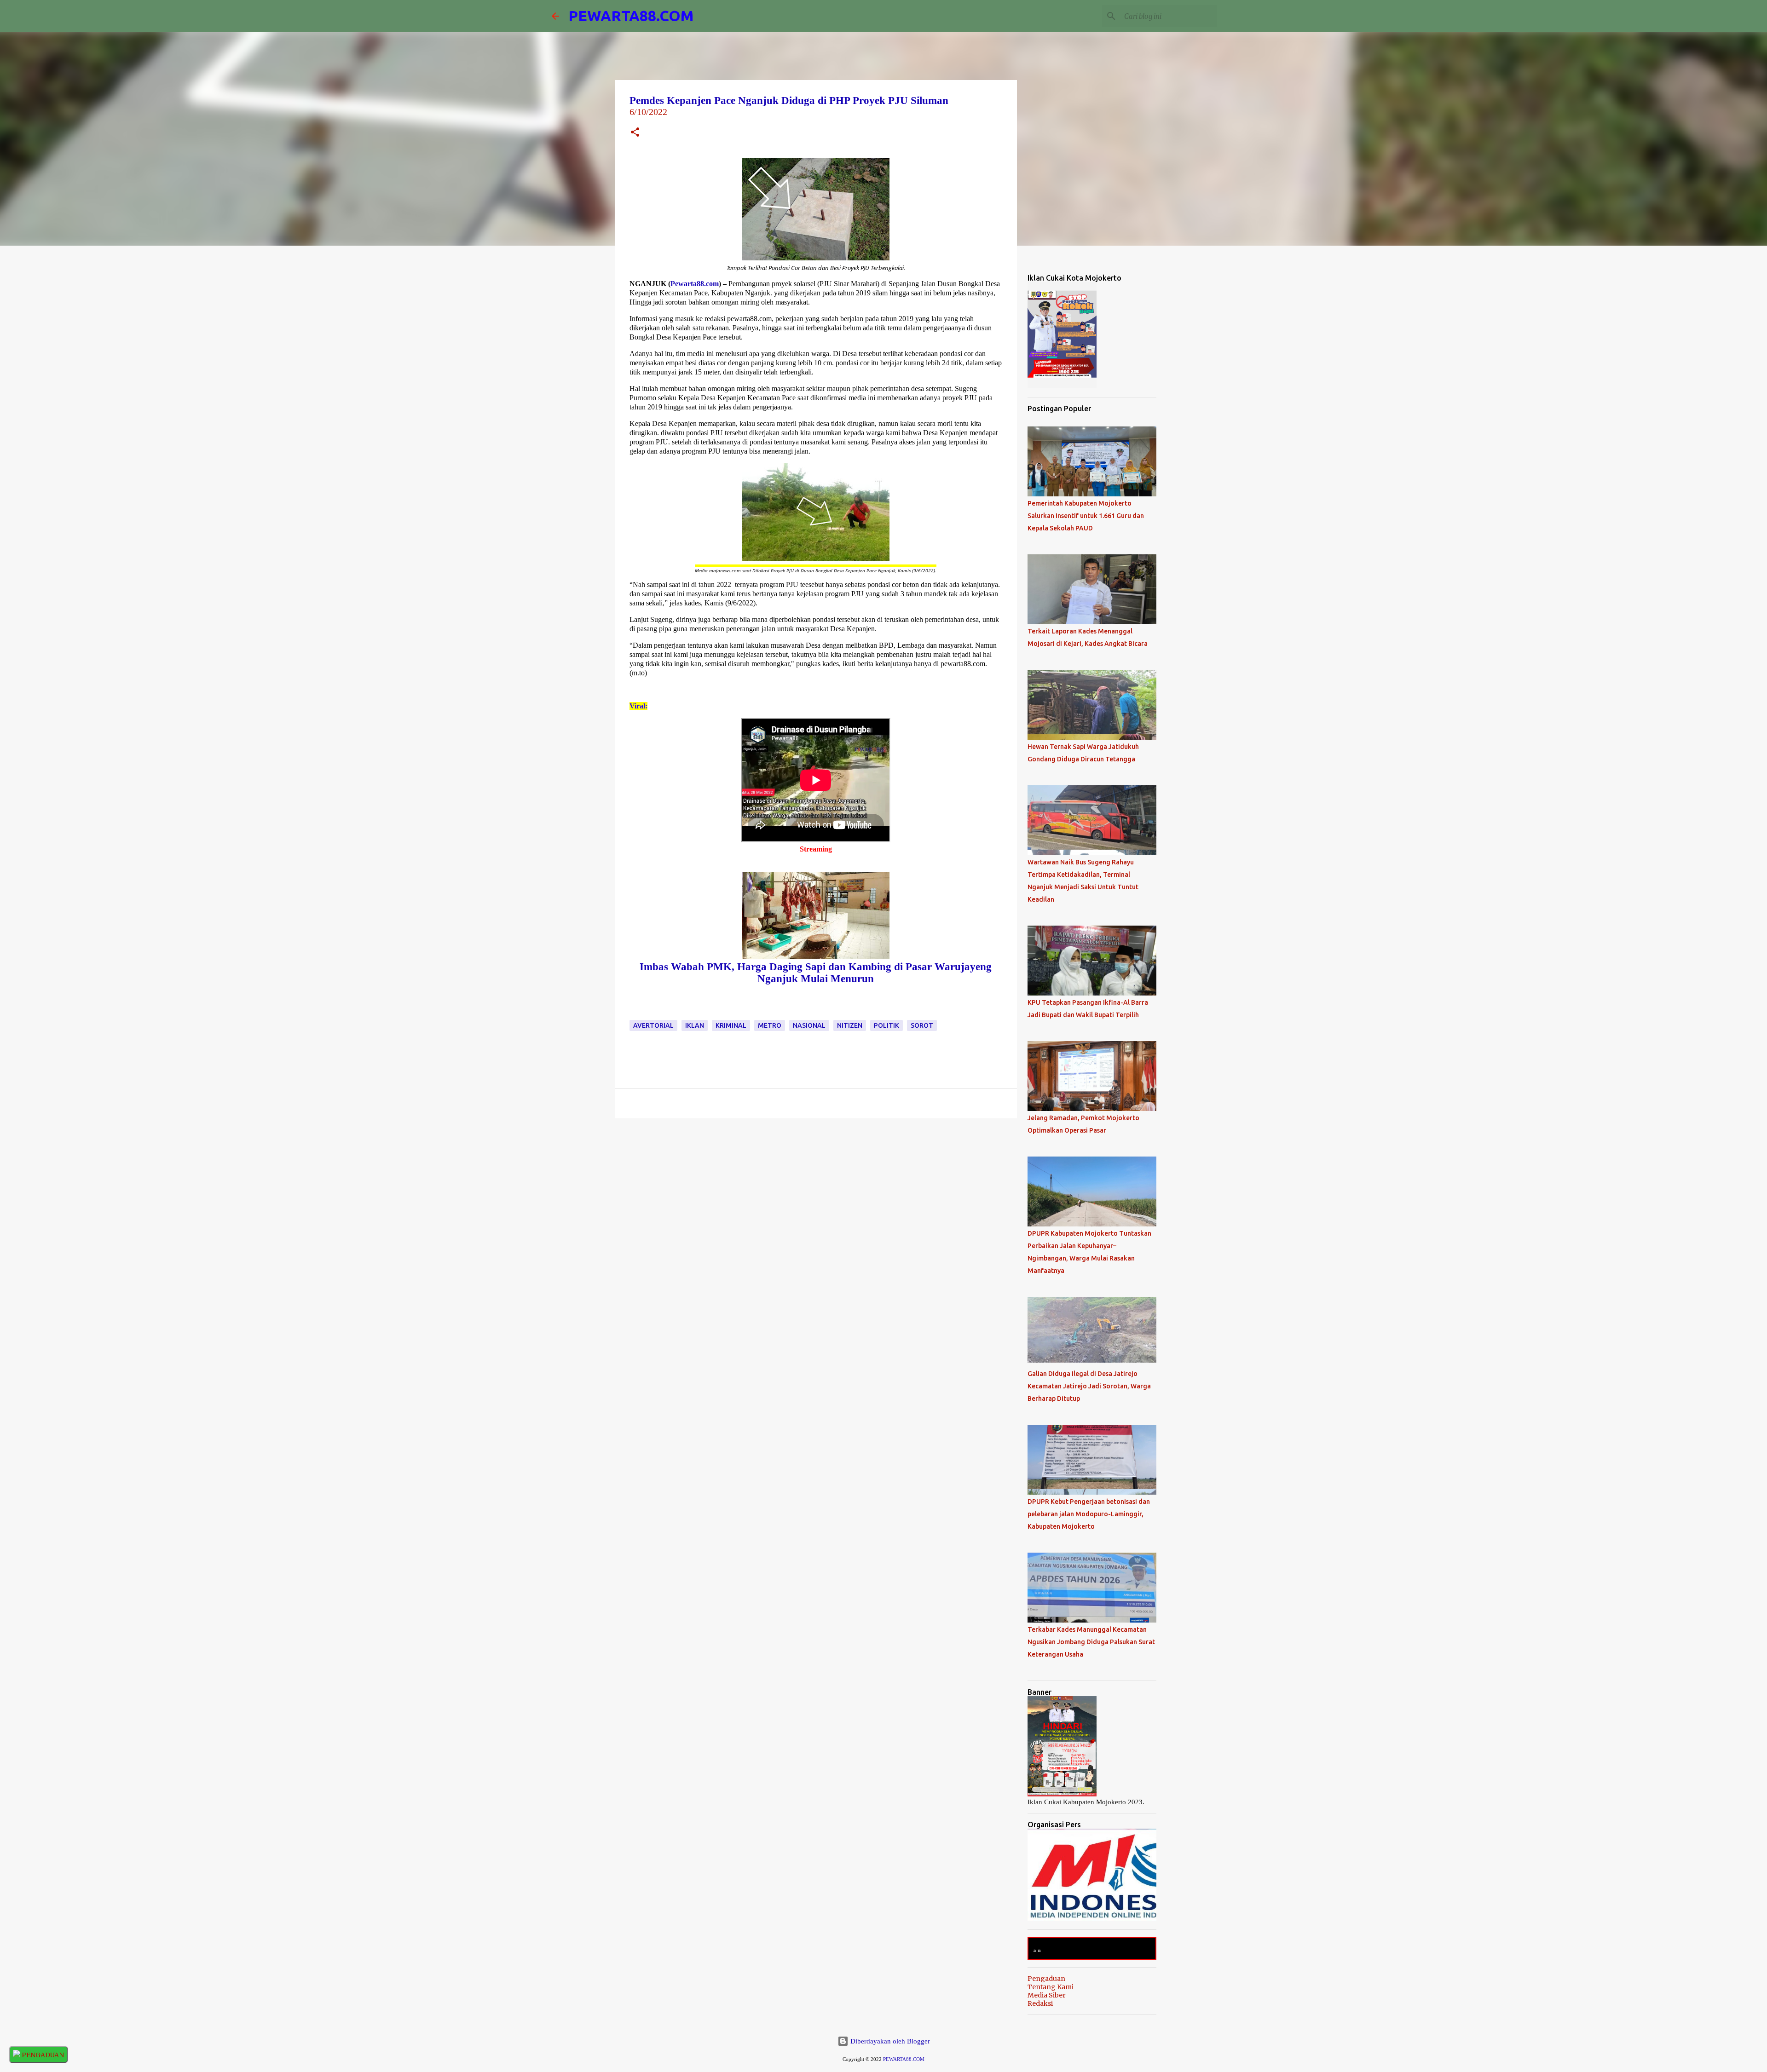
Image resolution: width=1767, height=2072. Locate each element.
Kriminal (731, 1025)
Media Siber (1047, 1995)
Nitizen (850, 1025)
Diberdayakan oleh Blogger (889, 2041)
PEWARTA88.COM (631, 16)
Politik (886, 1025)
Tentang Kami (1051, 1987)
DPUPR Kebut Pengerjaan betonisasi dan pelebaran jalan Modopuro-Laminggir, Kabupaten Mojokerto (1089, 1514)
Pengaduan (1046, 1979)
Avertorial (653, 1025)
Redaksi (1040, 2003)
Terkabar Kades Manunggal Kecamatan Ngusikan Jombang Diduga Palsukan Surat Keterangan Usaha (1091, 1642)
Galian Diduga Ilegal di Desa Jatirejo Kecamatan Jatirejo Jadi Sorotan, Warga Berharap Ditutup (1089, 1386)
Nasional (809, 1025)
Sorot (922, 1025)
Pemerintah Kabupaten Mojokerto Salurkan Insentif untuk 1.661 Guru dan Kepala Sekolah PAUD (1086, 516)
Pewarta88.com (695, 284)
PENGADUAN (42, 2055)
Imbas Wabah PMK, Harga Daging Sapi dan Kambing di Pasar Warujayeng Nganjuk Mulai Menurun (816, 973)
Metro (770, 1025)
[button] (635, 133)
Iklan (695, 1025)
